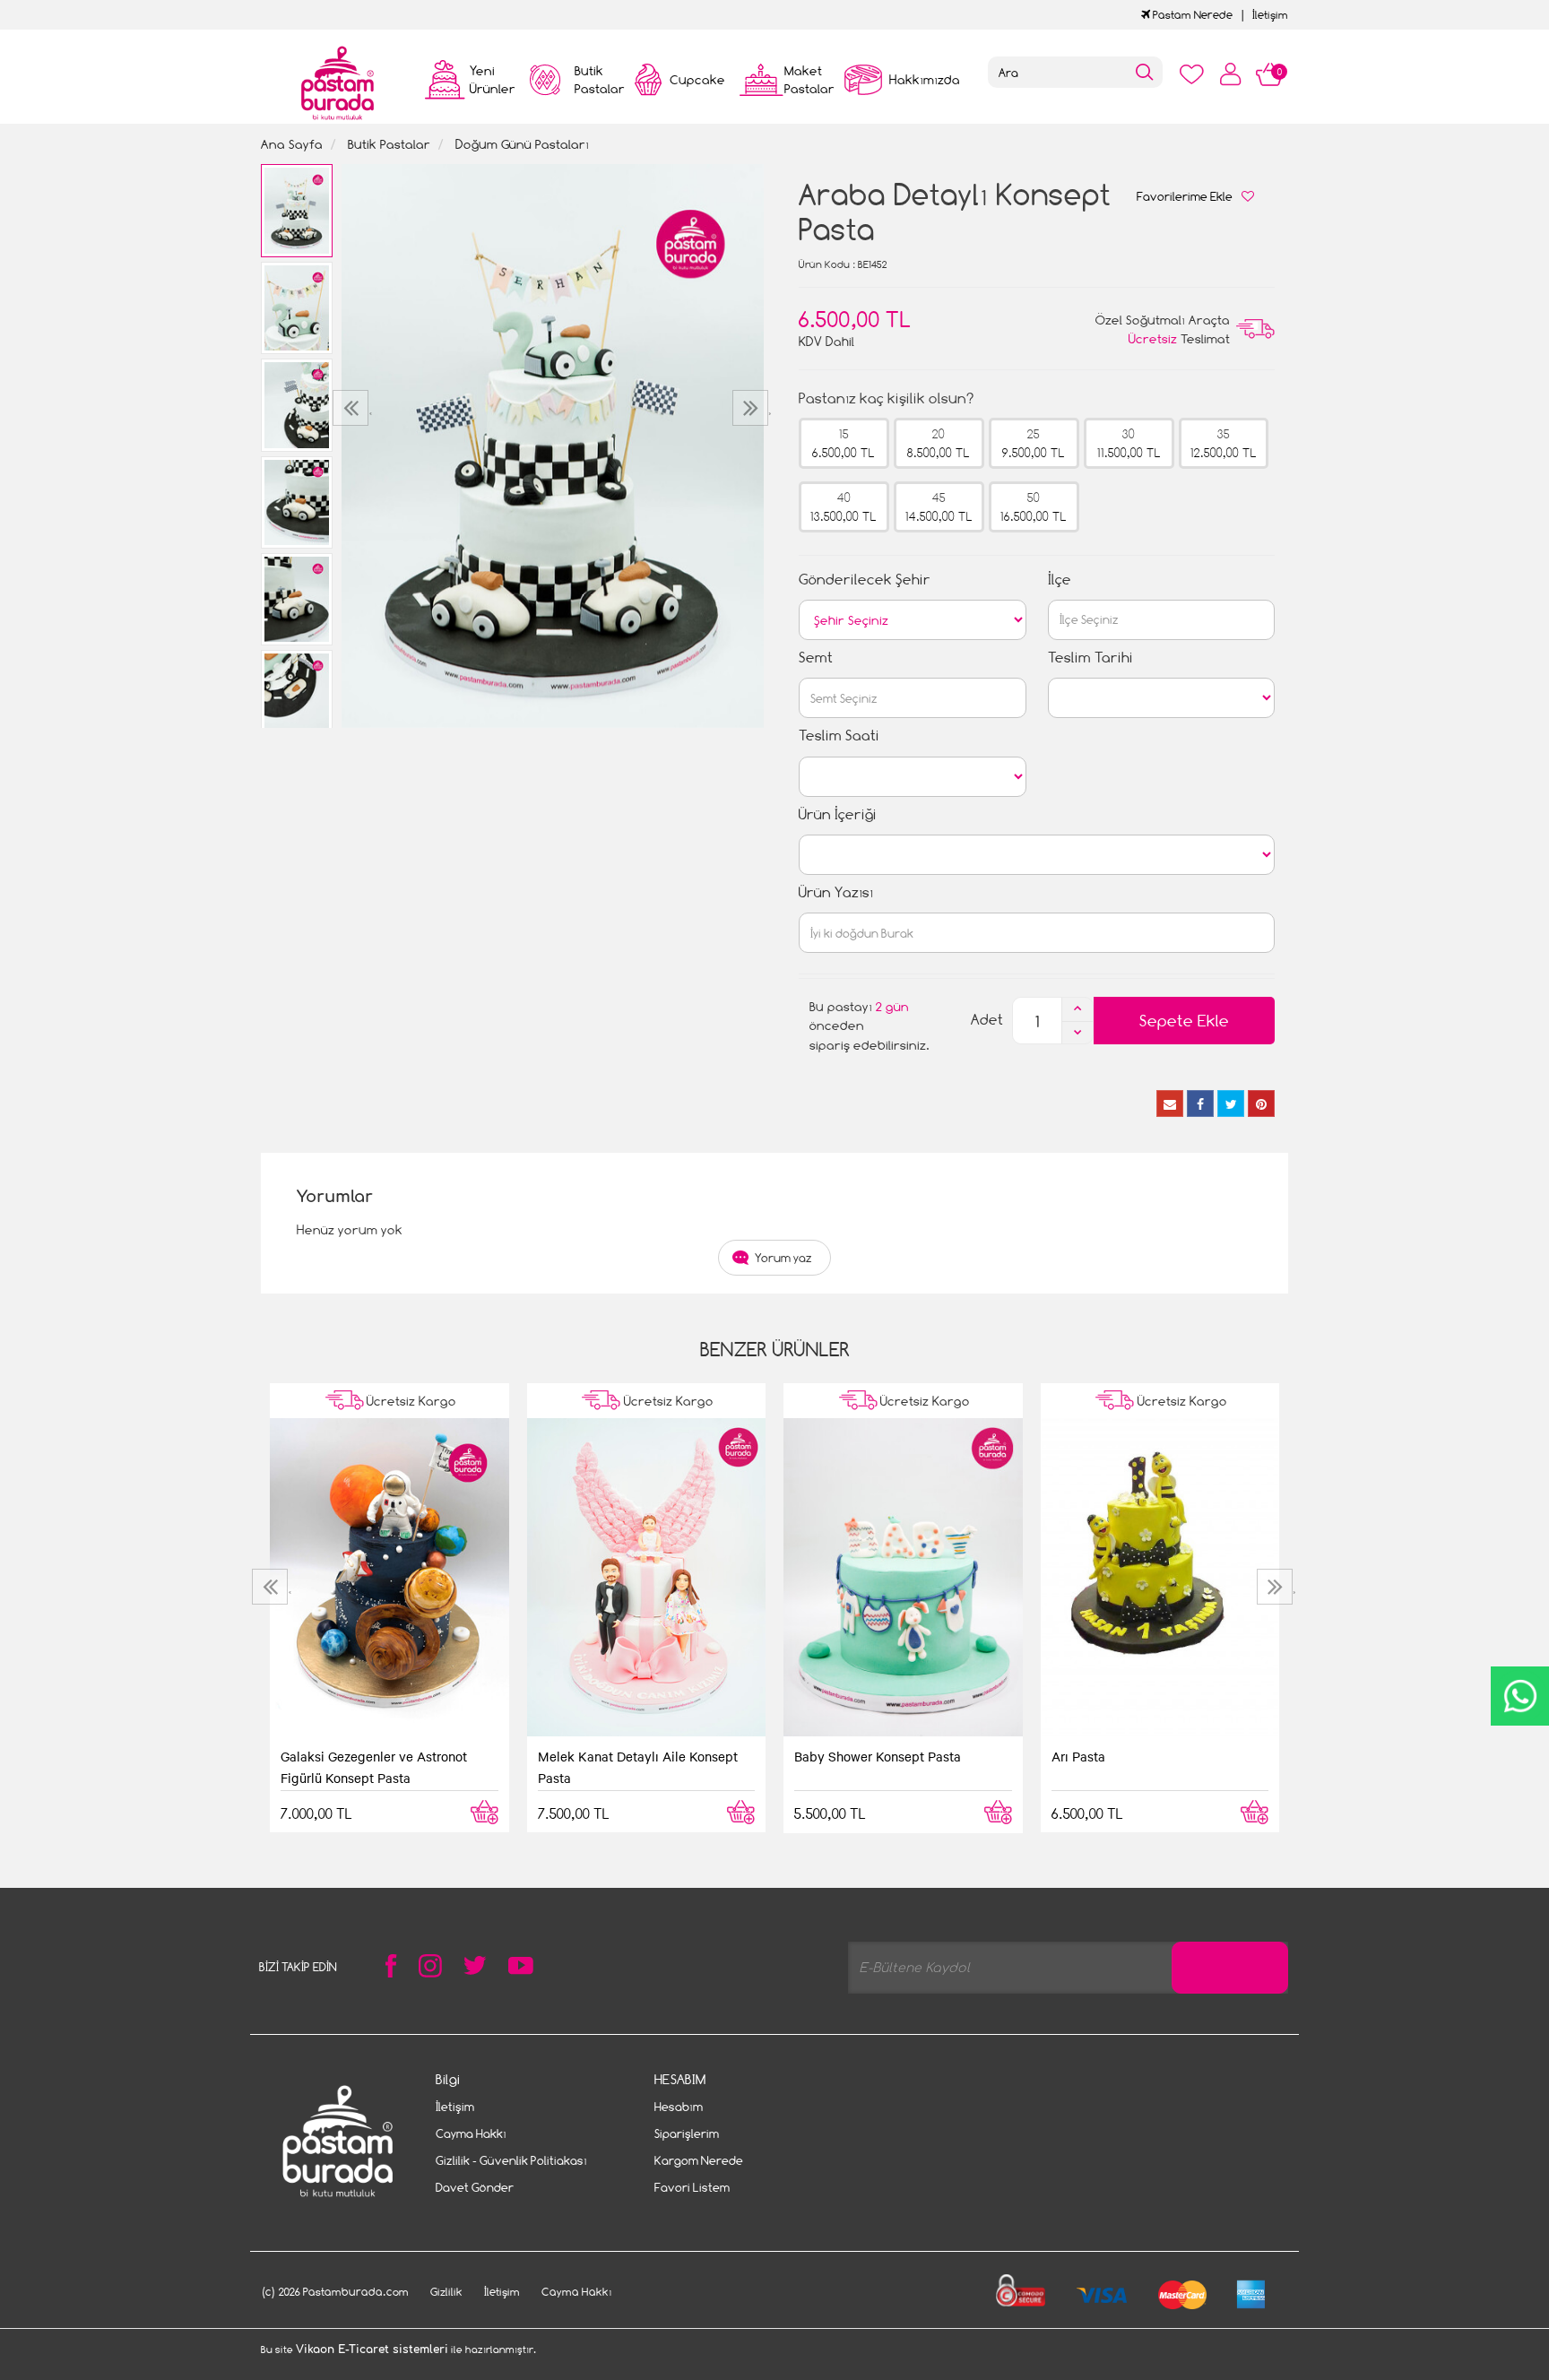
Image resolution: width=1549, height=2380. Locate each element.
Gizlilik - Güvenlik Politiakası (511, 2160)
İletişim (1270, 15)
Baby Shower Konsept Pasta (878, 1756)
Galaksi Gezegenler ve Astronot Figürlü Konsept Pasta (374, 1767)
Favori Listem (692, 2187)
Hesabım (679, 2107)
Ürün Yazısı (836, 892)
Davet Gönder (475, 2187)
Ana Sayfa (292, 144)
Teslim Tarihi (1090, 658)
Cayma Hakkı (471, 2133)
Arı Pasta (1078, 1756)
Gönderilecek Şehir (865, 580)
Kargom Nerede (699, 2160)
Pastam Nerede (1191, 15)
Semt (816, 658)
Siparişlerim (687, 2133)
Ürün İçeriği (838, 814)
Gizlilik (446, 2292)
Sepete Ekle (1184, 1021)
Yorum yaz (783, 1258)
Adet (987, 1020)
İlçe (1060, 580)
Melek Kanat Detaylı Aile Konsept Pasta (638, 1767)
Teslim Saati (839, 736)
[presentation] (353, 408)
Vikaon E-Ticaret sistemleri (372, 2350)
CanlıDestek (1520, 1696)
